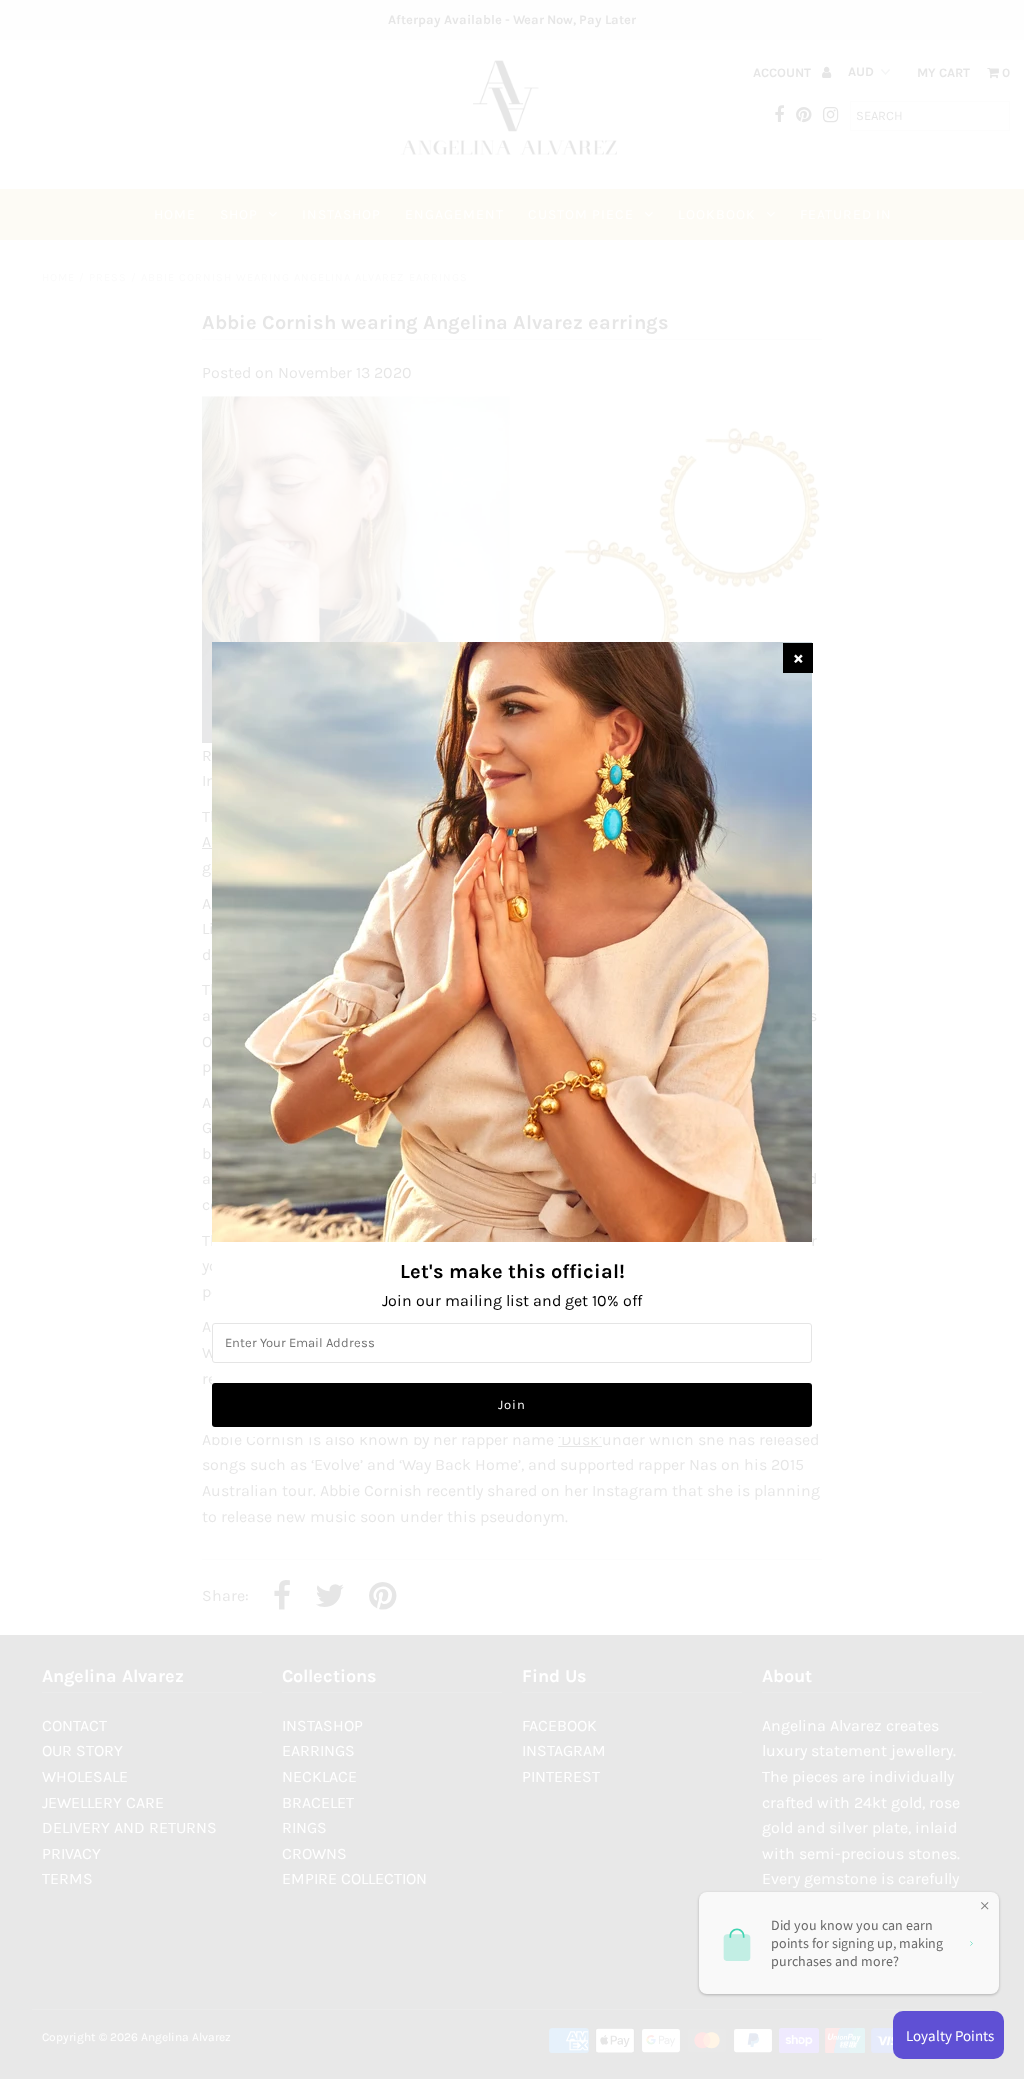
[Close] (798, 658)
